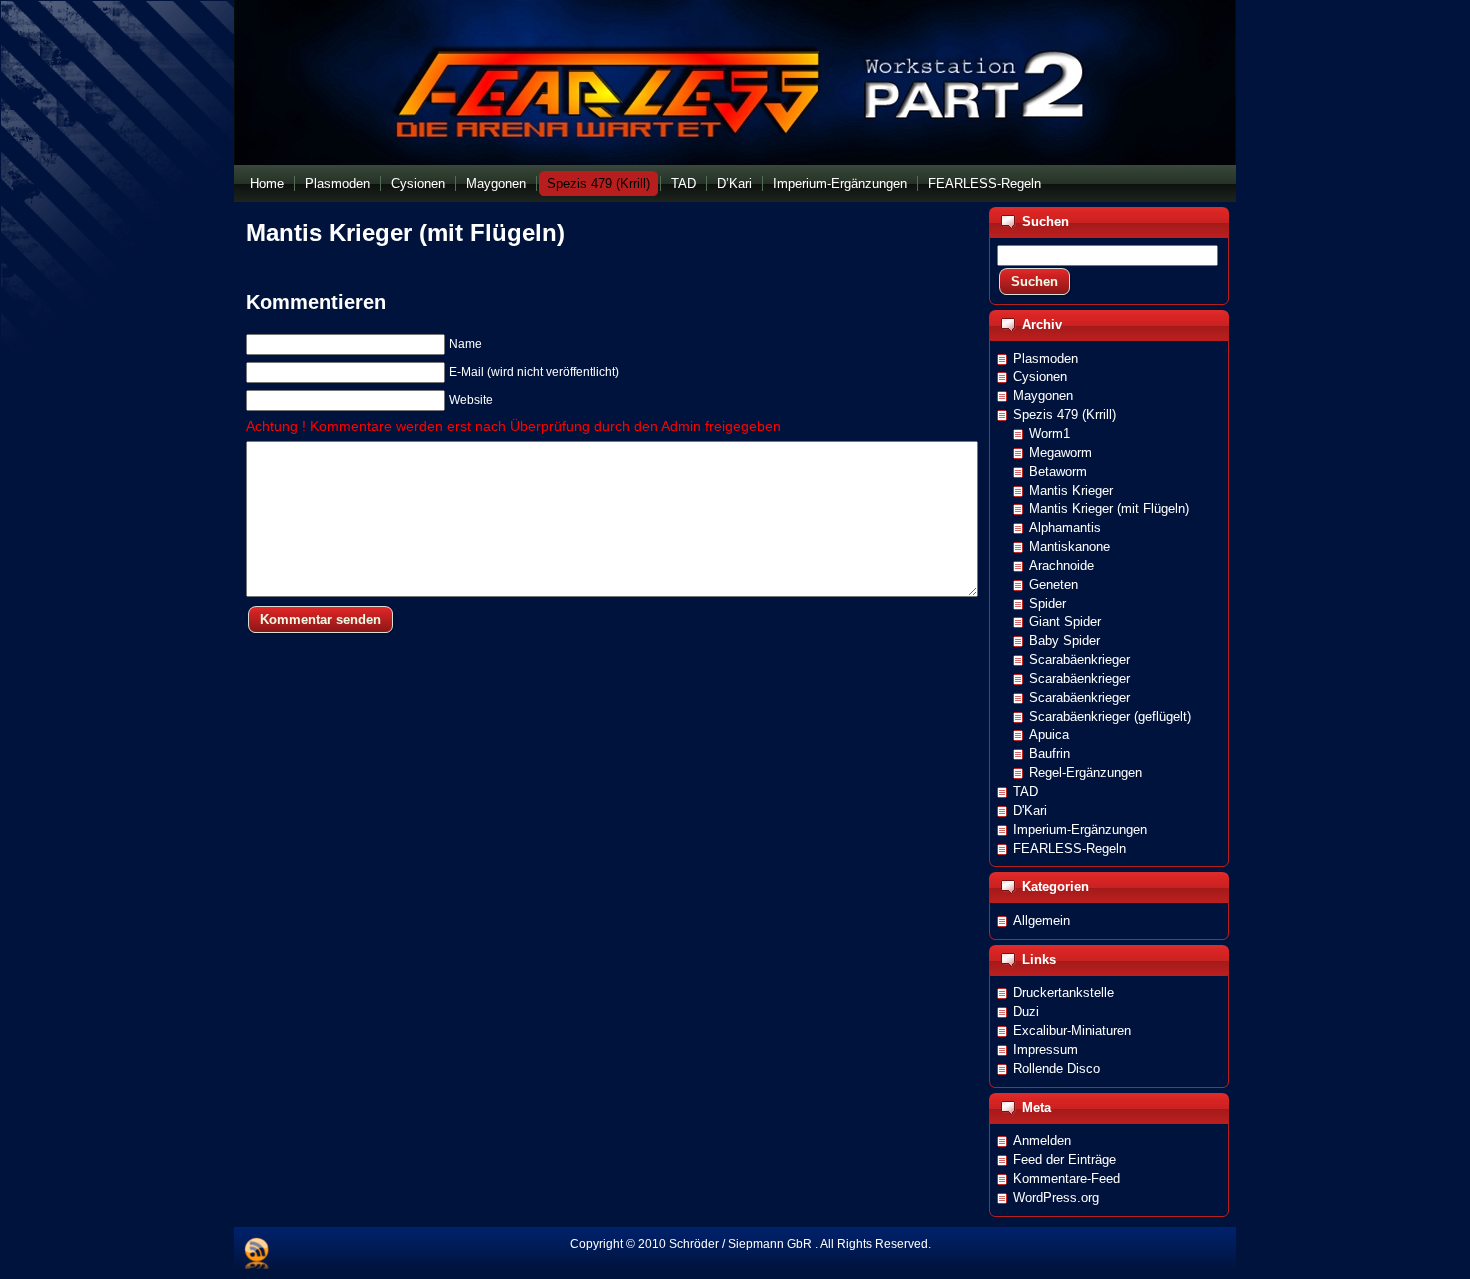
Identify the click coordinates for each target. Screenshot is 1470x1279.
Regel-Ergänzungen (1085, 772)
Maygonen (1043, 395)
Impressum (1045, 1049)
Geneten (1053, 584)
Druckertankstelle (1063, 992)
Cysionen (1040, 376)
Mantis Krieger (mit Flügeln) (405, 232)
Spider (1047, 603)
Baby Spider (1064, 640)
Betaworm (1058, 471)
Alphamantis (1065, 527)
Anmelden (1042, 1140)
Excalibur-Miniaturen (1072, 1030)
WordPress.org (1056, 1197)
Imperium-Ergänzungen (1080, 829)
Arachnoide (1061, 565)
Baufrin (1049, 753)
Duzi (1026, 1011)
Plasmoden (1045, 358)
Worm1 (1049, 433)
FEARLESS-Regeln (1069, 848)
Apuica (1049, 734)
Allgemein (1041, 920)
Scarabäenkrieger (1079, 659)
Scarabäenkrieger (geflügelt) (1110, 716)
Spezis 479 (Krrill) (1064, 414)
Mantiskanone (1069, 546)
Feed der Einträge (1064, 1159)
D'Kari (1030, 810)
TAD (1025, 791)
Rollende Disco (1056, 1068)
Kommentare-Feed (1066, 1178)
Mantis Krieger (1071, 490)
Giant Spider (1065, 621)
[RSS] (256, 1253)
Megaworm (1060, 452)
